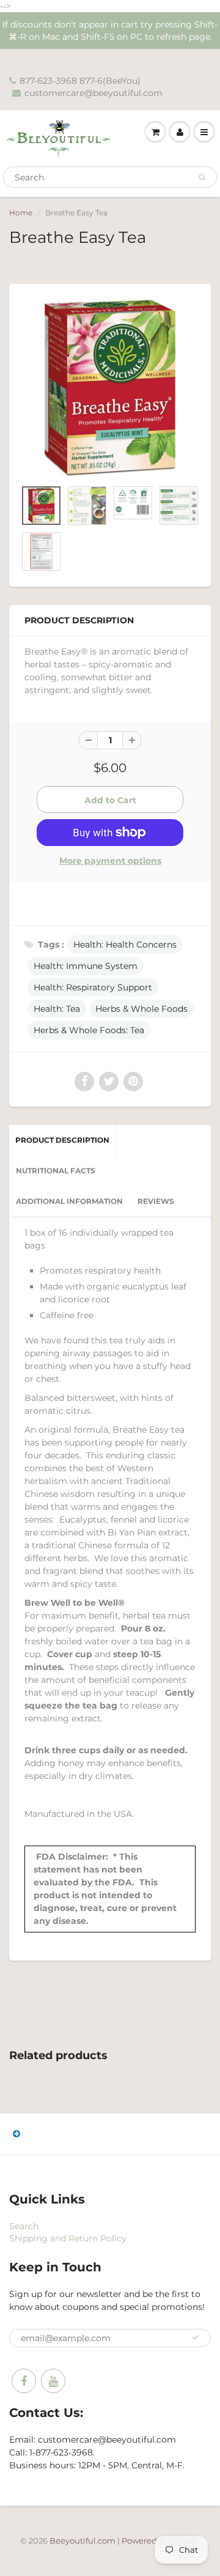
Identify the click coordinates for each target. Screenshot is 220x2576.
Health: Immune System (86, 966)
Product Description (62, 1140)
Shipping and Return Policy (68, 2238)
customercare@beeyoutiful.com (94, 93)
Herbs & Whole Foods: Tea (89, 1030)
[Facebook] (24, 2381)
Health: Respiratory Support (93, 987)
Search (24, 2226)
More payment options (110, 861)
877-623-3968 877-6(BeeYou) (80, 81)
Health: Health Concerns (125, 945)
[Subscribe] (196, 2337)
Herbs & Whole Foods (141, 1009)
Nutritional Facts (56, 1171)
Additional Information (69, 1201)
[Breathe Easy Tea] (110, 388)
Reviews (156, 1201)
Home (21, 213)
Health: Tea (57, 1009)
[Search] (202, 177)
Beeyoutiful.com (82, 2541)
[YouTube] (53, 2381)
